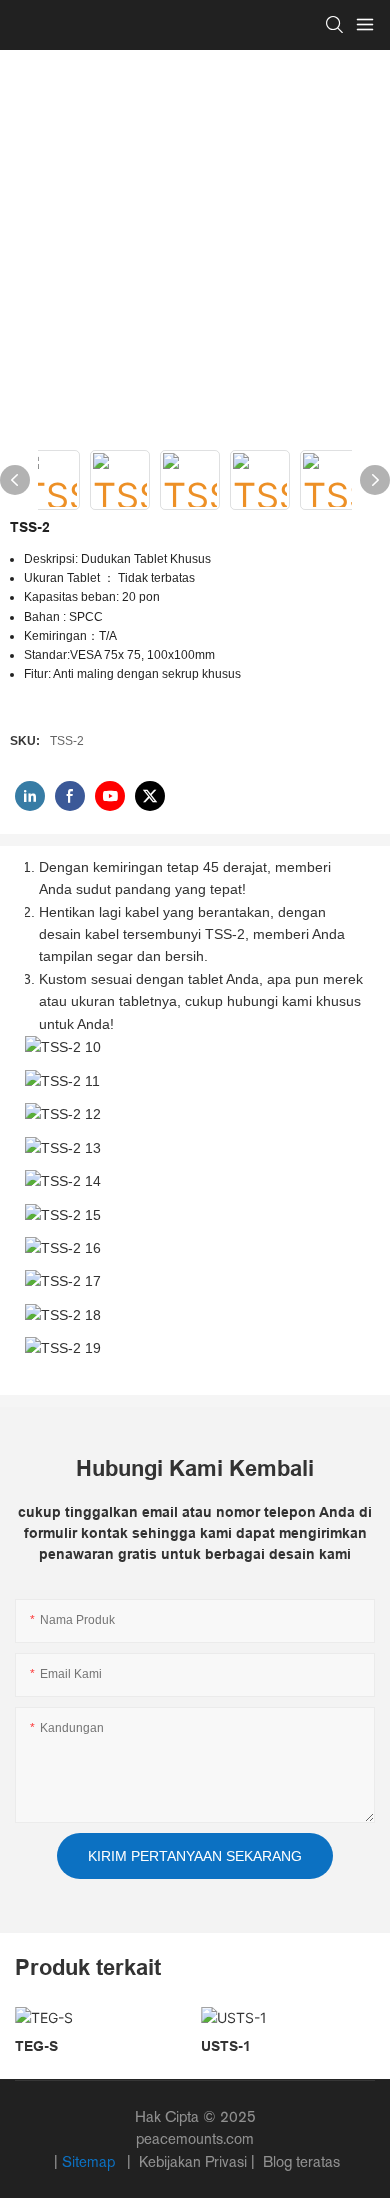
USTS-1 (226, 2046)
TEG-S (36, 2046)
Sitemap (90, 2161)
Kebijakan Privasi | (197, 2161)
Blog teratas (299, 2161)
